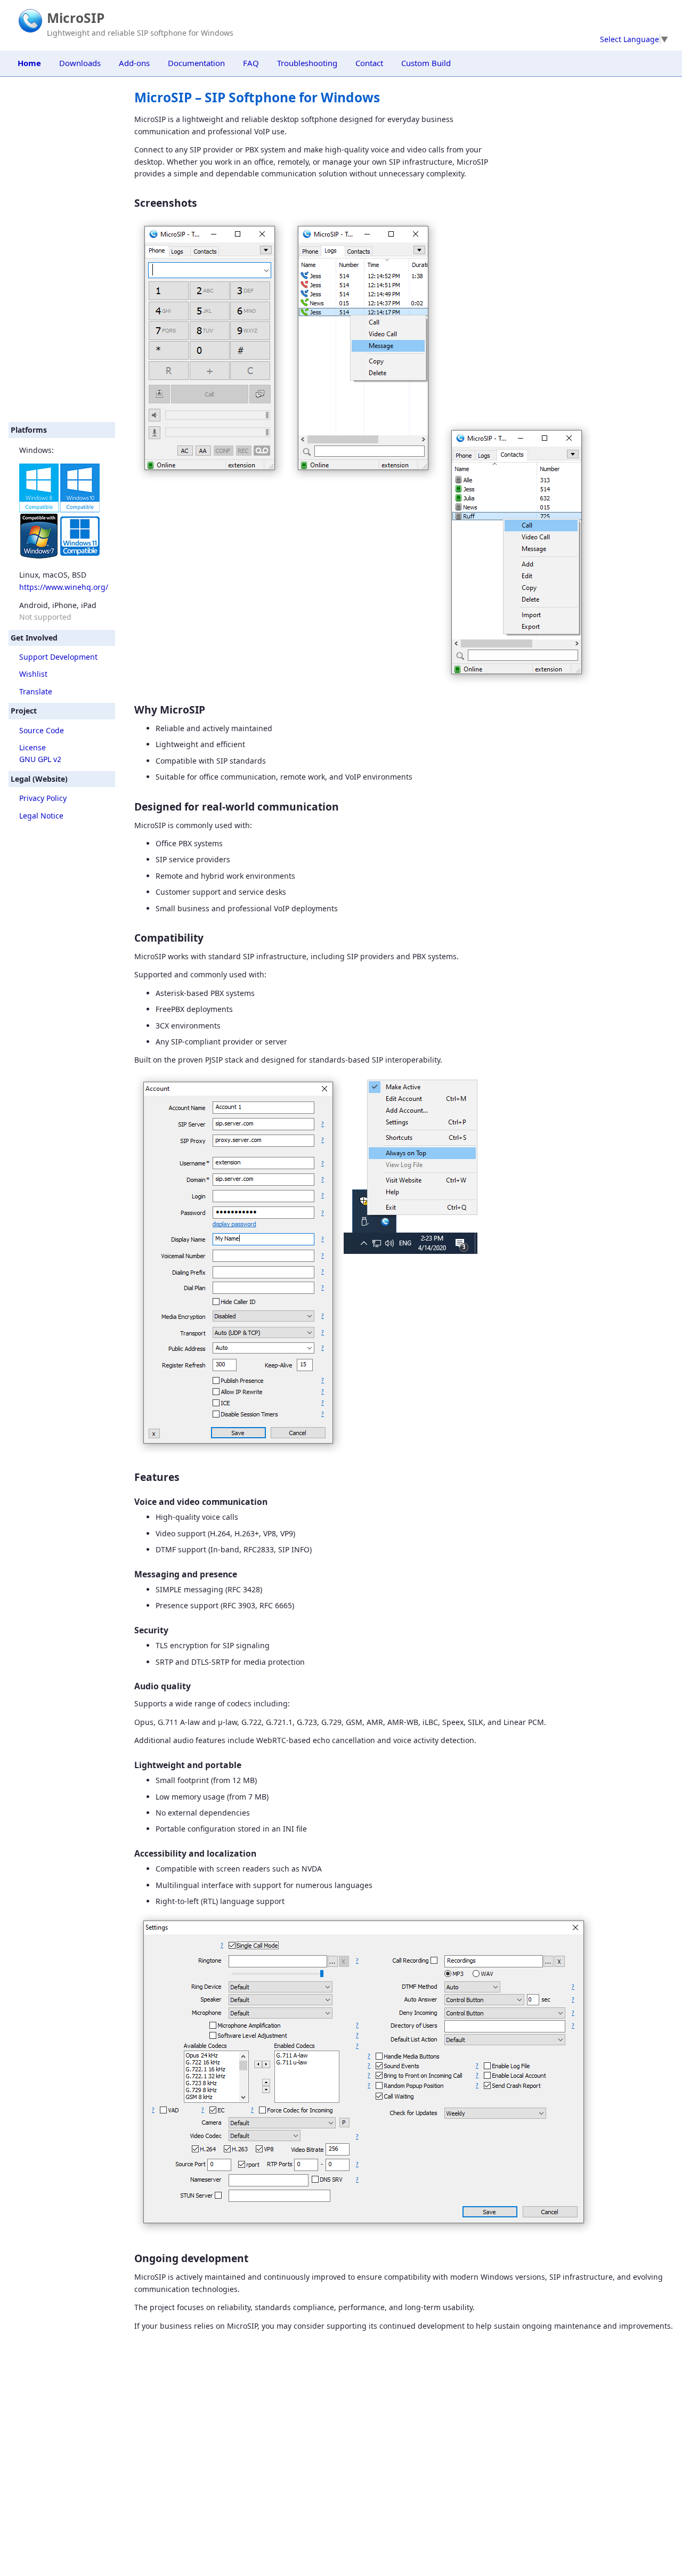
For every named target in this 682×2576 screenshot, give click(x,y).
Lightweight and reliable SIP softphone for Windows (140, 33)
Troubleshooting (307, 63)
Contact (369, 63)
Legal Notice (41, 816)
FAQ (251, 63)
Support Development (58, 657)
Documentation (196, 63)
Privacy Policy (43, 798)
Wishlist (33, 674)
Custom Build (426, 63)
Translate (36, 691)
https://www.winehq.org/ (64, 587)
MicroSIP (76, 18)
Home (29, 63)
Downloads (80, 63)
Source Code (42, 730)
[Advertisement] (62, 249)
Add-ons (134, 63)
